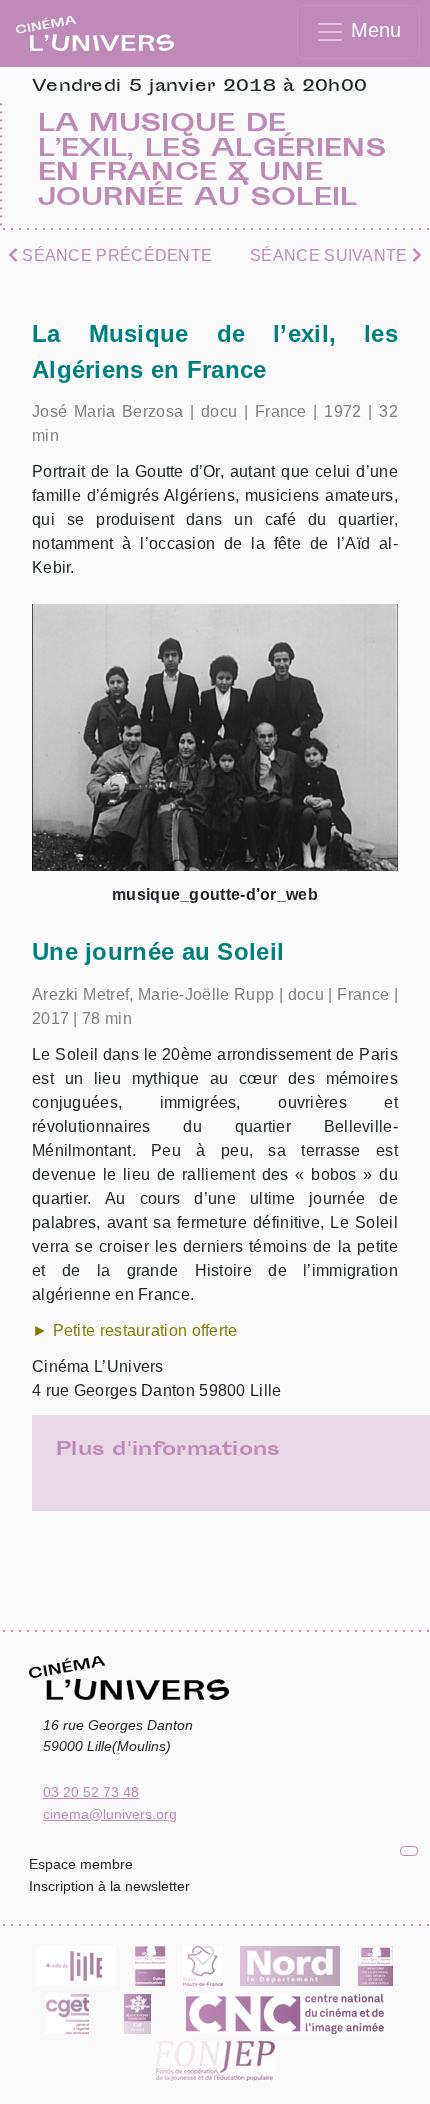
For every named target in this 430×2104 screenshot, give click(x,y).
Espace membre (81, 1864)
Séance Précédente (115, 255)
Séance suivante (331, 255)
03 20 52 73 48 (91, 1792)
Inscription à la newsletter (109, 1886)
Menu (373, 30)
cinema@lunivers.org (110, 1814)
